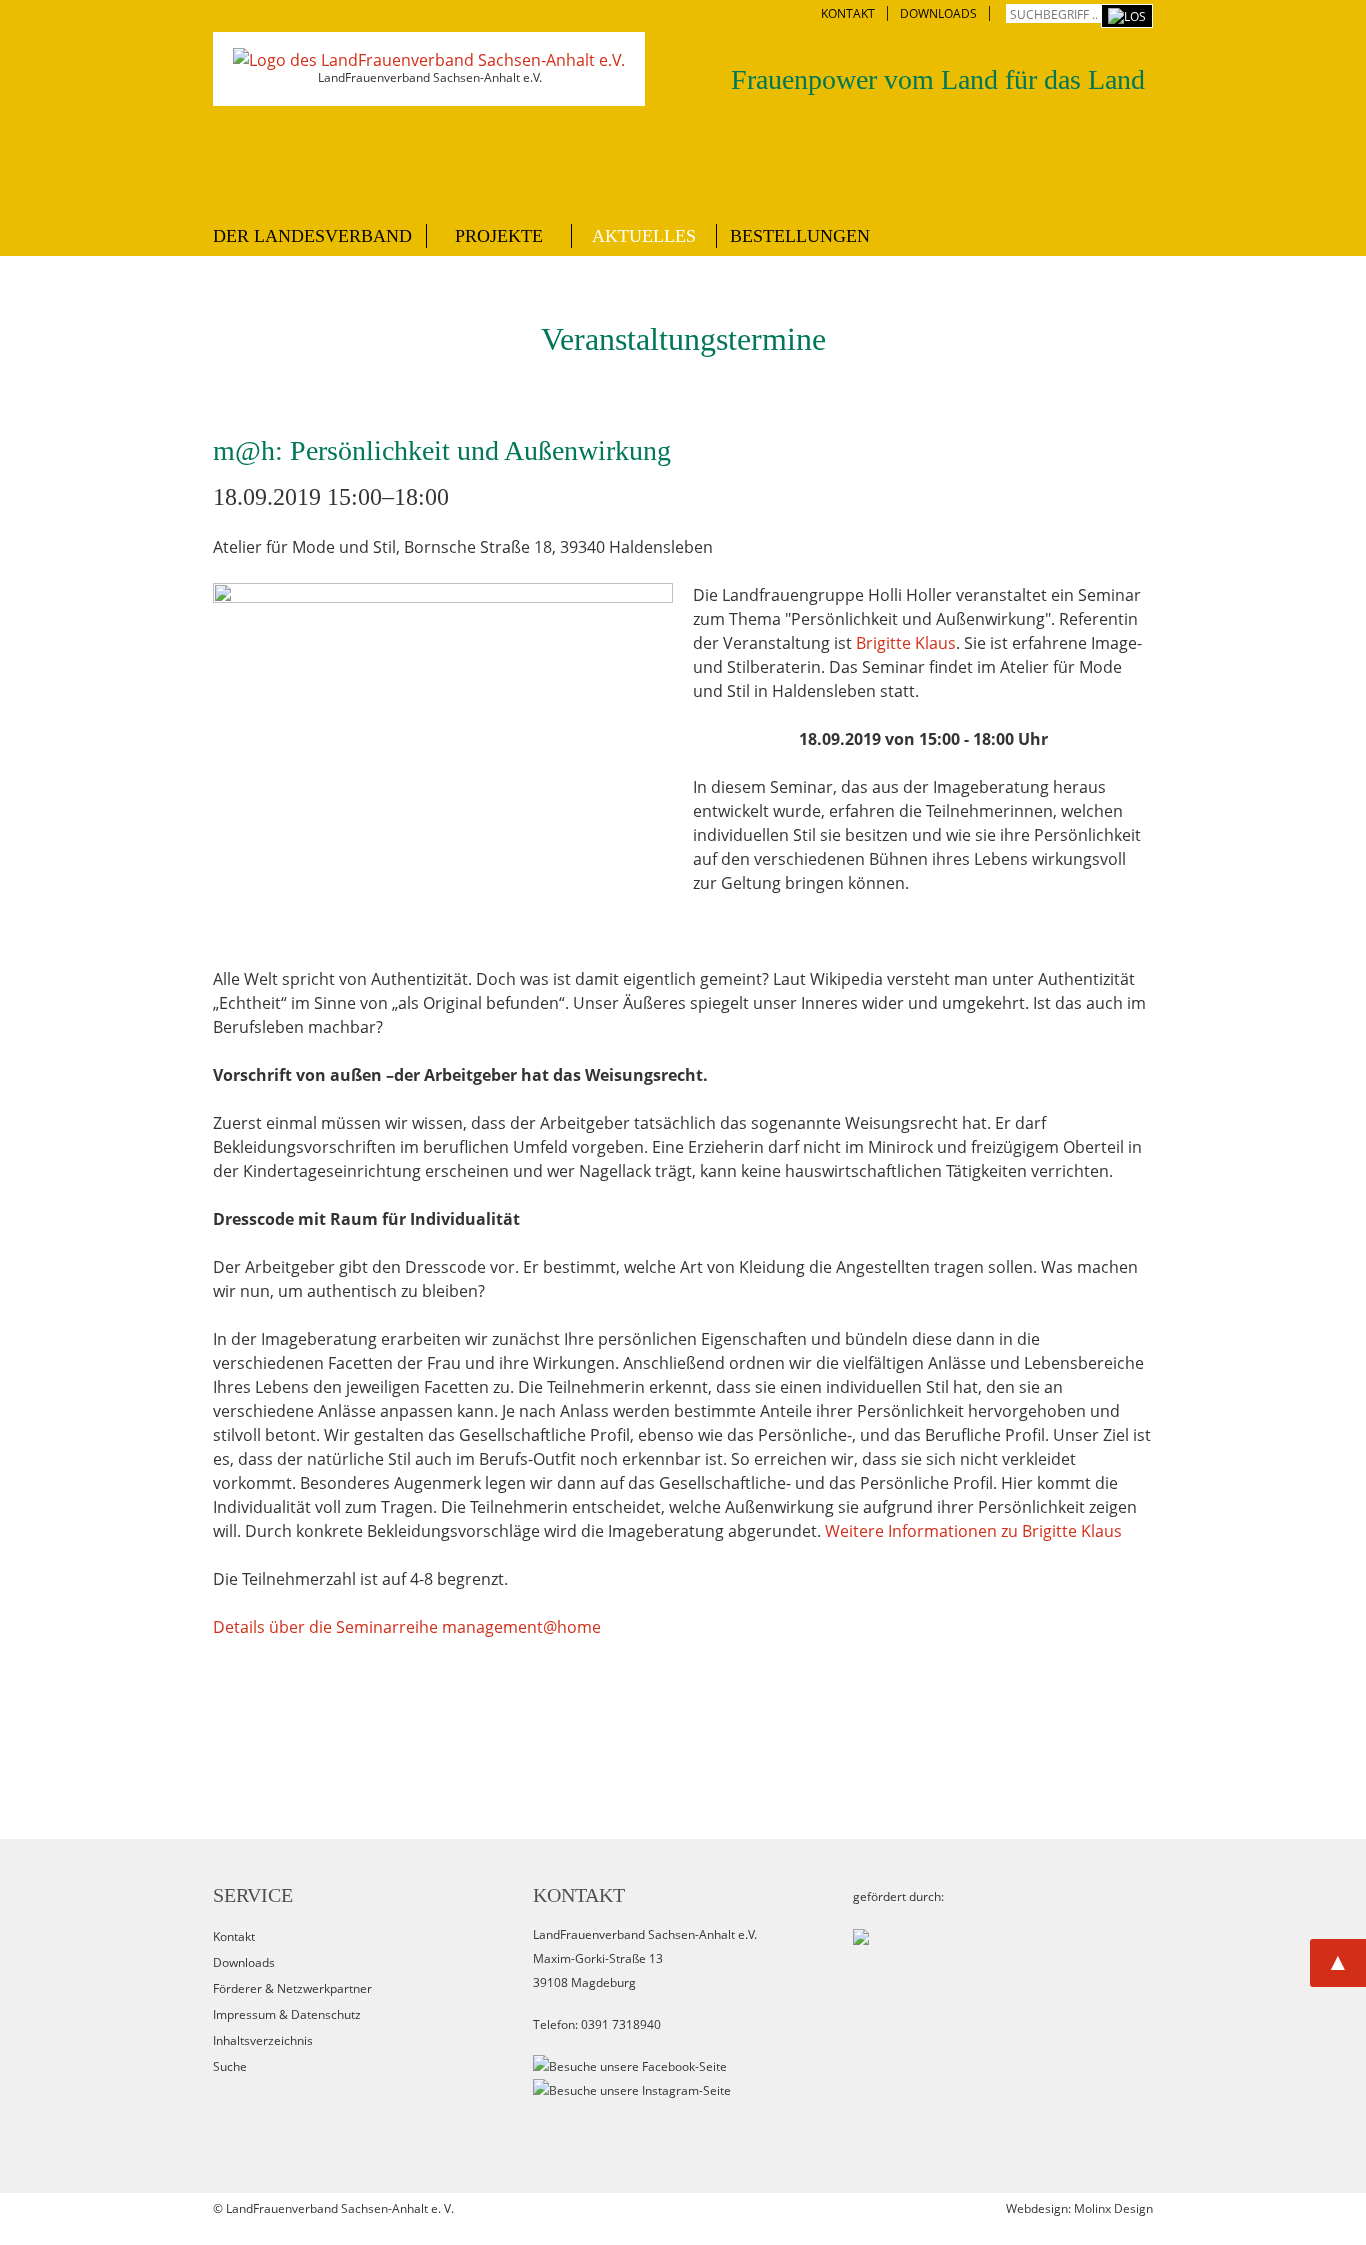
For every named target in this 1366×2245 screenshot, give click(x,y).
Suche (230, 2066)
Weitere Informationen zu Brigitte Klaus (973, 1531)
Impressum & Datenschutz (287, 2014)
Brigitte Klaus (906, 643)
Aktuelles (644, 236)
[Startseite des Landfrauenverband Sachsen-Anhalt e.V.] (429, 60)
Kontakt (234, 1936)
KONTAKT (848, 13)
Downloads (244, 1962)
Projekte (499, 236)
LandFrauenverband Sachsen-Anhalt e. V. (340, 2208)
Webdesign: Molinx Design (1079, 2208)
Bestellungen (800, 236)
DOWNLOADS (938, 13)
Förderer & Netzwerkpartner (292, 1988)
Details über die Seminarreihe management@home (407, 1627)
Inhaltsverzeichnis (263, 2040)
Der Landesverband (312, 236)
